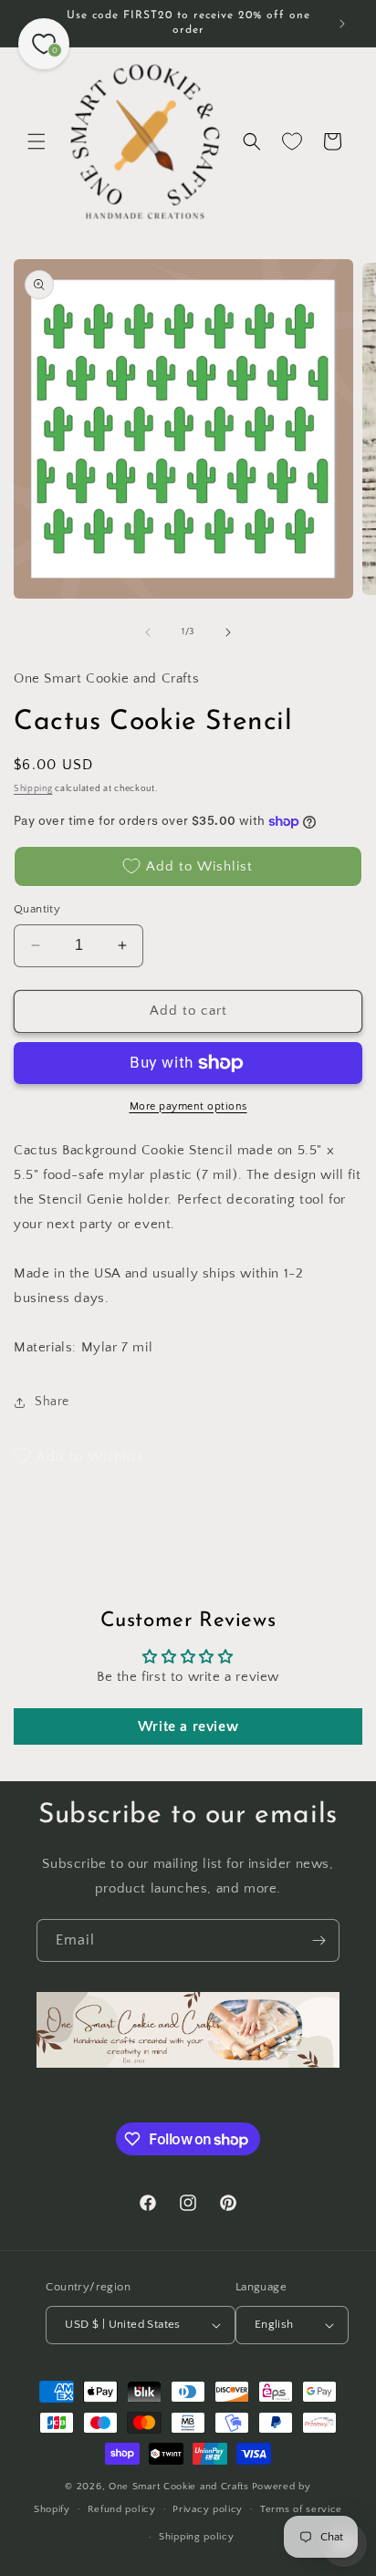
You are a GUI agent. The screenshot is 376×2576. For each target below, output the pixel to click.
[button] (37, 141)
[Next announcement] (342, 24)
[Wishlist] (292, 141)
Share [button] (52, 1402)
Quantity (37, 909)
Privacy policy (208, 2509)
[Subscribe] (319, 1940)
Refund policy (122, 2509)
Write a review (188, 1726)
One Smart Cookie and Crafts (179, 2487)
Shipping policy (197, 2537)
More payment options (188, 1106)
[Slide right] (228, 632)
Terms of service (301, 2509)
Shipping (33, 789)
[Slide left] (148, 632)
